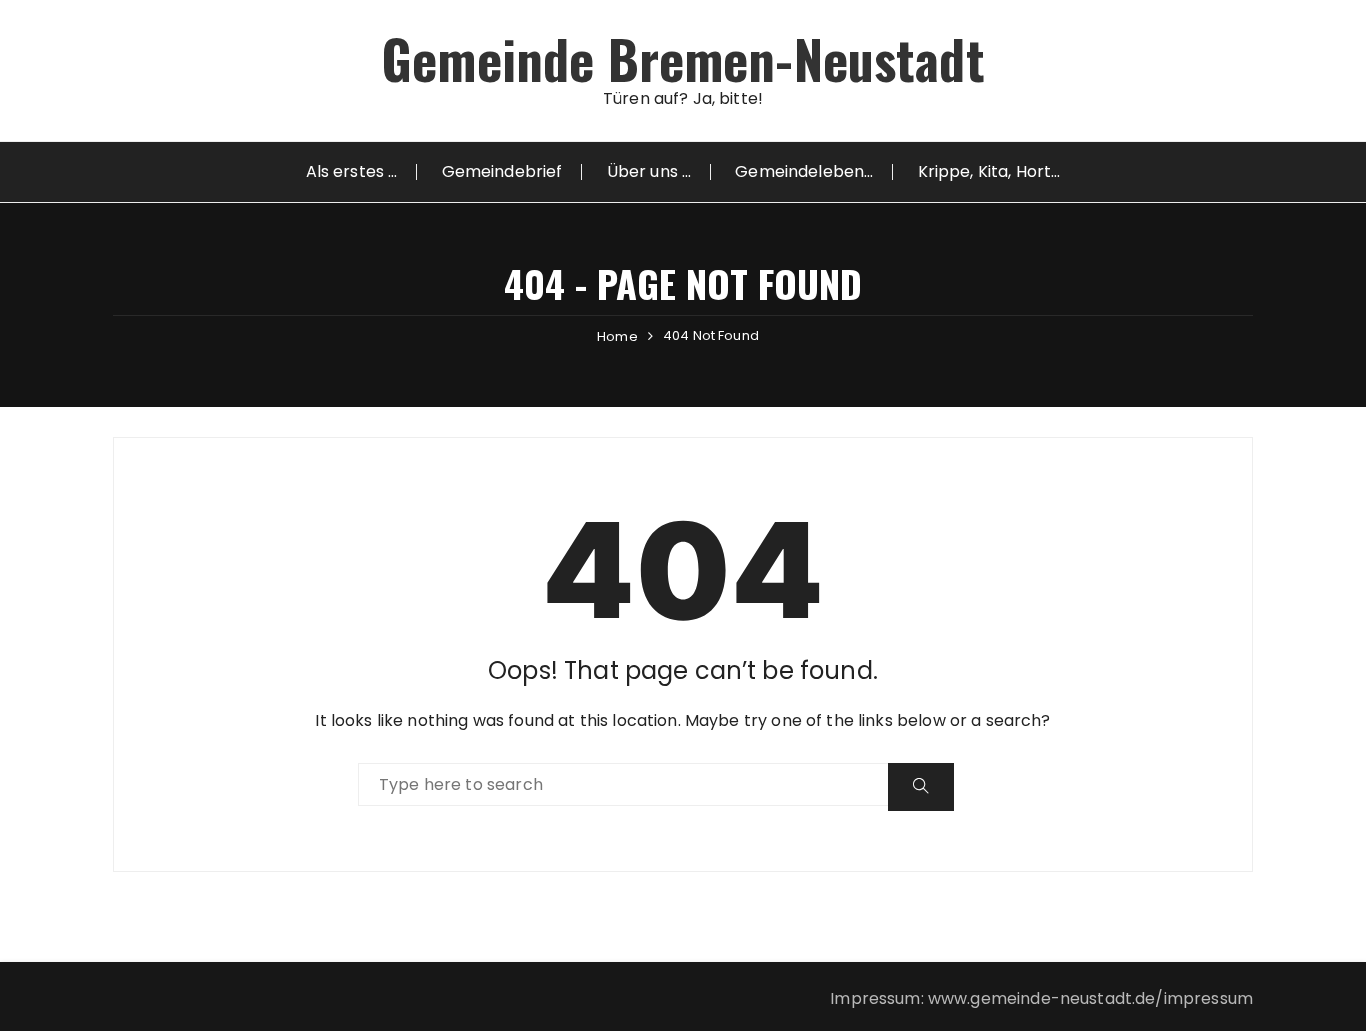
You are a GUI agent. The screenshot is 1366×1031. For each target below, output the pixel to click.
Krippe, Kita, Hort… (989, 171)
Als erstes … (352, 171)
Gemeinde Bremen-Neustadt (683, 58)
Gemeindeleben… (804, 171)
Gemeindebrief (502, 171)
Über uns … (649, 171)
